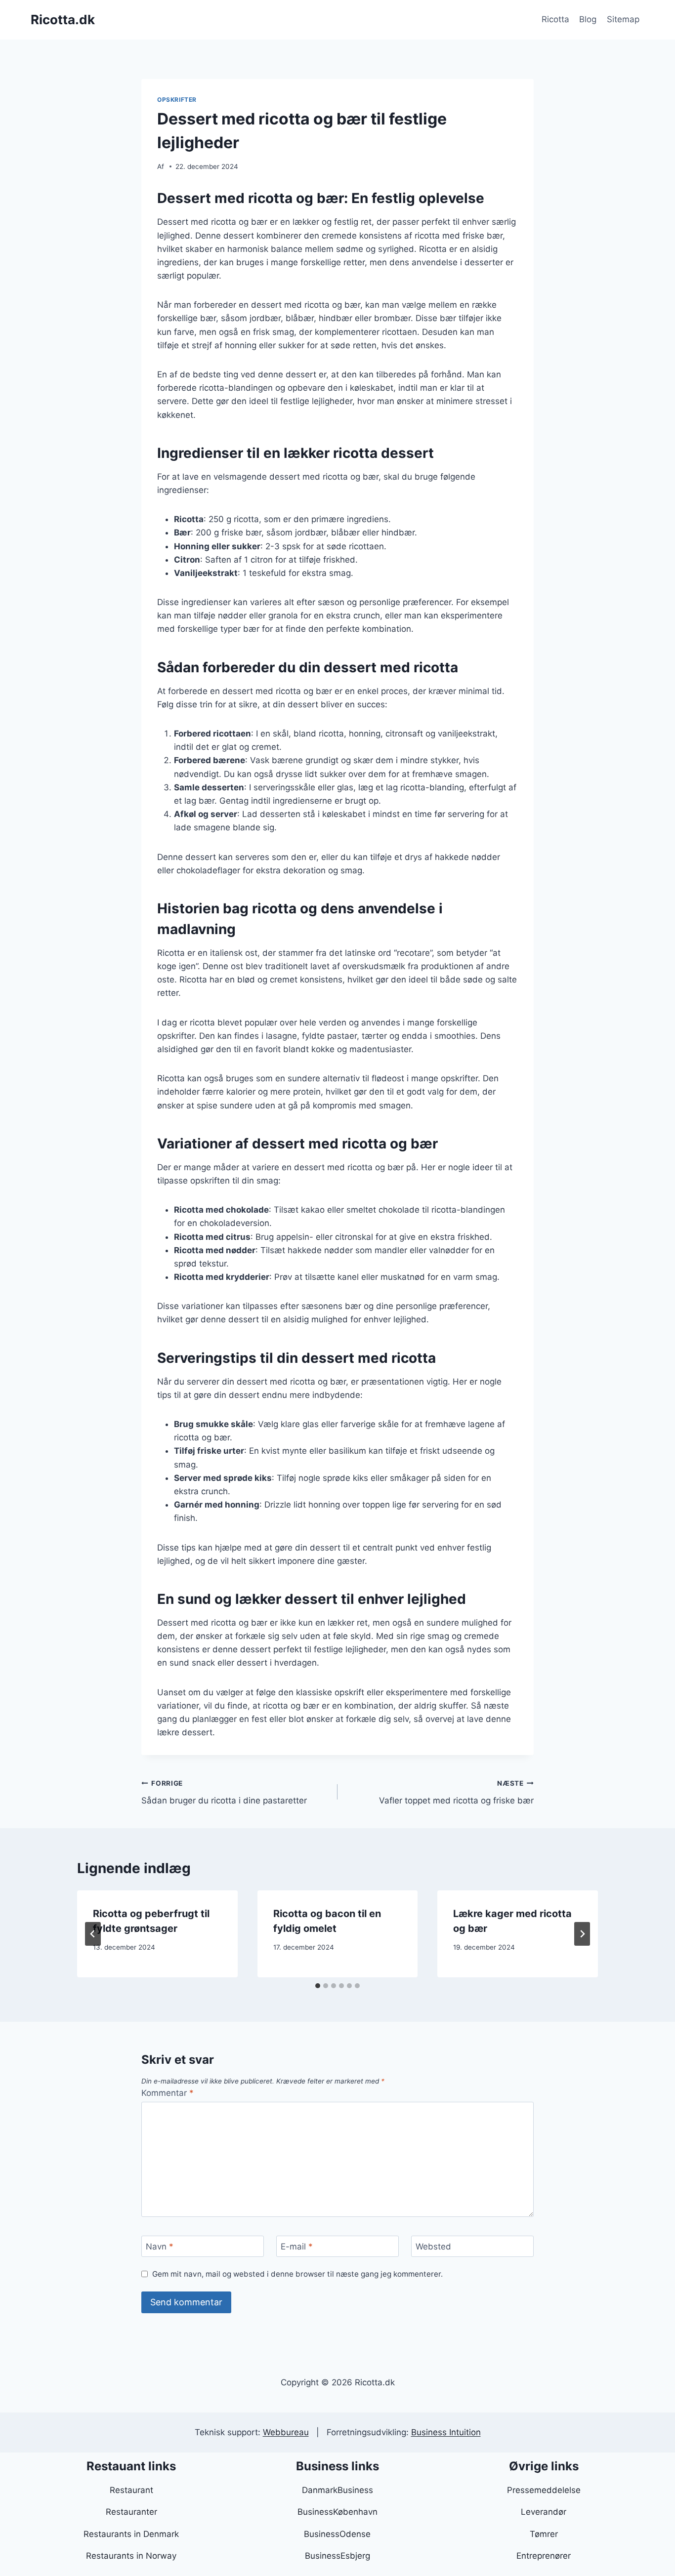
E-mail (297, 2247)
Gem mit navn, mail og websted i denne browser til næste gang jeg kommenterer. (297, 2274)
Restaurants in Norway (131, 2556)
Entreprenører (544, 2556)
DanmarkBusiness (337, 2490)
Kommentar (168, 2093)
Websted (433, 2247)
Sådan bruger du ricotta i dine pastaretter (224, 1792)
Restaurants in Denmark (131, 2534)
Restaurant (131, 2490)
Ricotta (555, 19)
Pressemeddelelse (544, 2490)
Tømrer (544, 2534)
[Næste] (582, 1934)
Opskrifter (177, 100)
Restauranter (131, 2512)
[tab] (318, 1986)
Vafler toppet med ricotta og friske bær (456, 1792)
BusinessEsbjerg (337, 2556)
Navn (160, 2247)
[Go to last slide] (93, 1934)
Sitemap (623, 19)
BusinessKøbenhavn (337, 2512)
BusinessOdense (337, 2534)
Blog (588, 19)
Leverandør (544, 2512)
